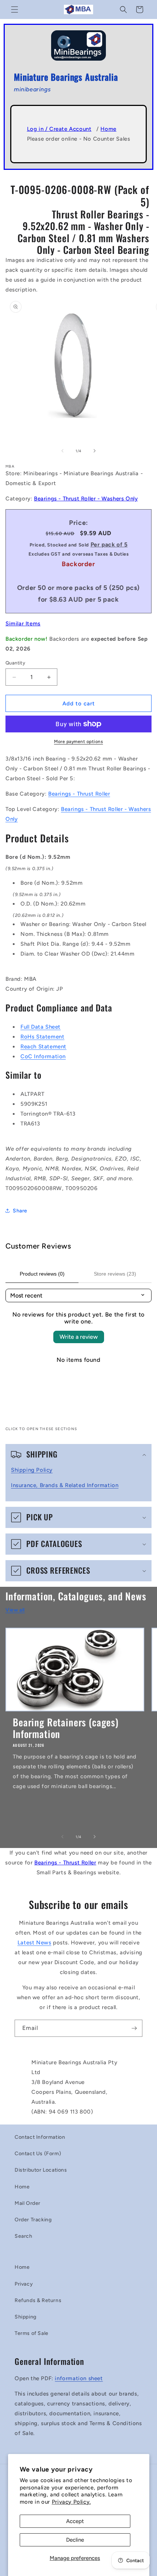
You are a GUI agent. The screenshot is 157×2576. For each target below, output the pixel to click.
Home (108, 129)
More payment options (78, 742)
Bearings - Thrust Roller (79, 794)
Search (24, 2236)
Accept (75, 2521)
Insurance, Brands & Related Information (65, 1485)
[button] (15, 9)
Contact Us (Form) (38, 2154)
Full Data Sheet (41, 1027)
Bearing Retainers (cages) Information (66, 1728)
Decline (75, 2540)
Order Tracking (33, 2220)
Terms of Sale (32, 2333)
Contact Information (40, 2137)
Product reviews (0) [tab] (42, 1274)
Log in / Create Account (59, 129)
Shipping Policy (32, 1470)
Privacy (24, 2284)
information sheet (79, 2378)
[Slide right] (95, 451)
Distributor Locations (41, 2170)
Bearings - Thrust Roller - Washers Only (86, 499)
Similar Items (23, 624)
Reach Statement (43, 1047)
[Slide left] (62, 451)
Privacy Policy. (71, 2502)
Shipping (26, 2317)
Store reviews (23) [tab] (115, 1274)
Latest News (35, 1943)
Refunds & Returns (38, 2300)
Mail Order (28, 2203)
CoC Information (43, 1056)
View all (15, 1610)
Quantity (15, 663)
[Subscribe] (134, 2028)
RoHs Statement (42, 1037)
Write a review (79, 1337)
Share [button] (20, 1211)
